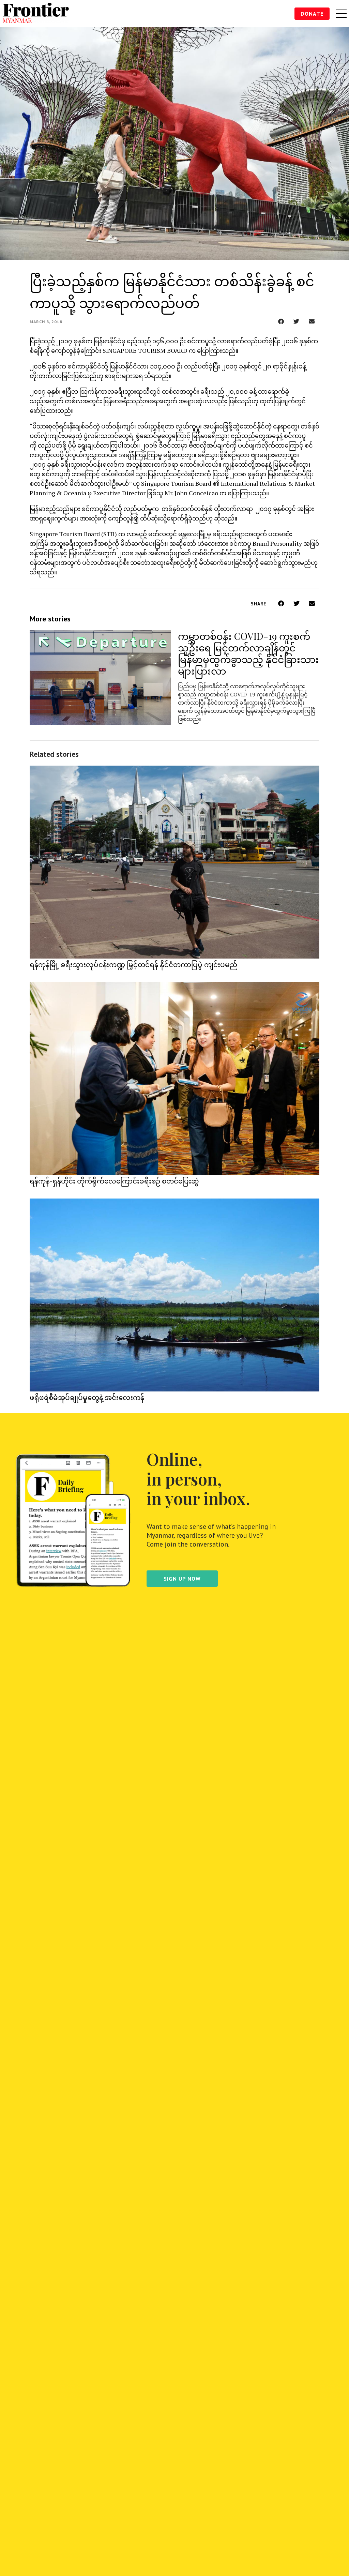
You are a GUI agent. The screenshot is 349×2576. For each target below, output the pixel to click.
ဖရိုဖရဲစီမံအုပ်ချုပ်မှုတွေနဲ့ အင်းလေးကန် (87, 1397)
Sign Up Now (182, 1579)
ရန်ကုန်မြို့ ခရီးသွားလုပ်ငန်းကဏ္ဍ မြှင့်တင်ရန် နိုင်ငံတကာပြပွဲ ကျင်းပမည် (133, 964)
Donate (312, 14)
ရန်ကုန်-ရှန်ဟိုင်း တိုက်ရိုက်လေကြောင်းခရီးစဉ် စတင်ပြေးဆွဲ (114, 1181)
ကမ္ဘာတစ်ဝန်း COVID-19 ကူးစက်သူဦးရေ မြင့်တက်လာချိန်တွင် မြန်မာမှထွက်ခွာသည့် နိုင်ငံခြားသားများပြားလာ (248, 653)
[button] (281, 321)
